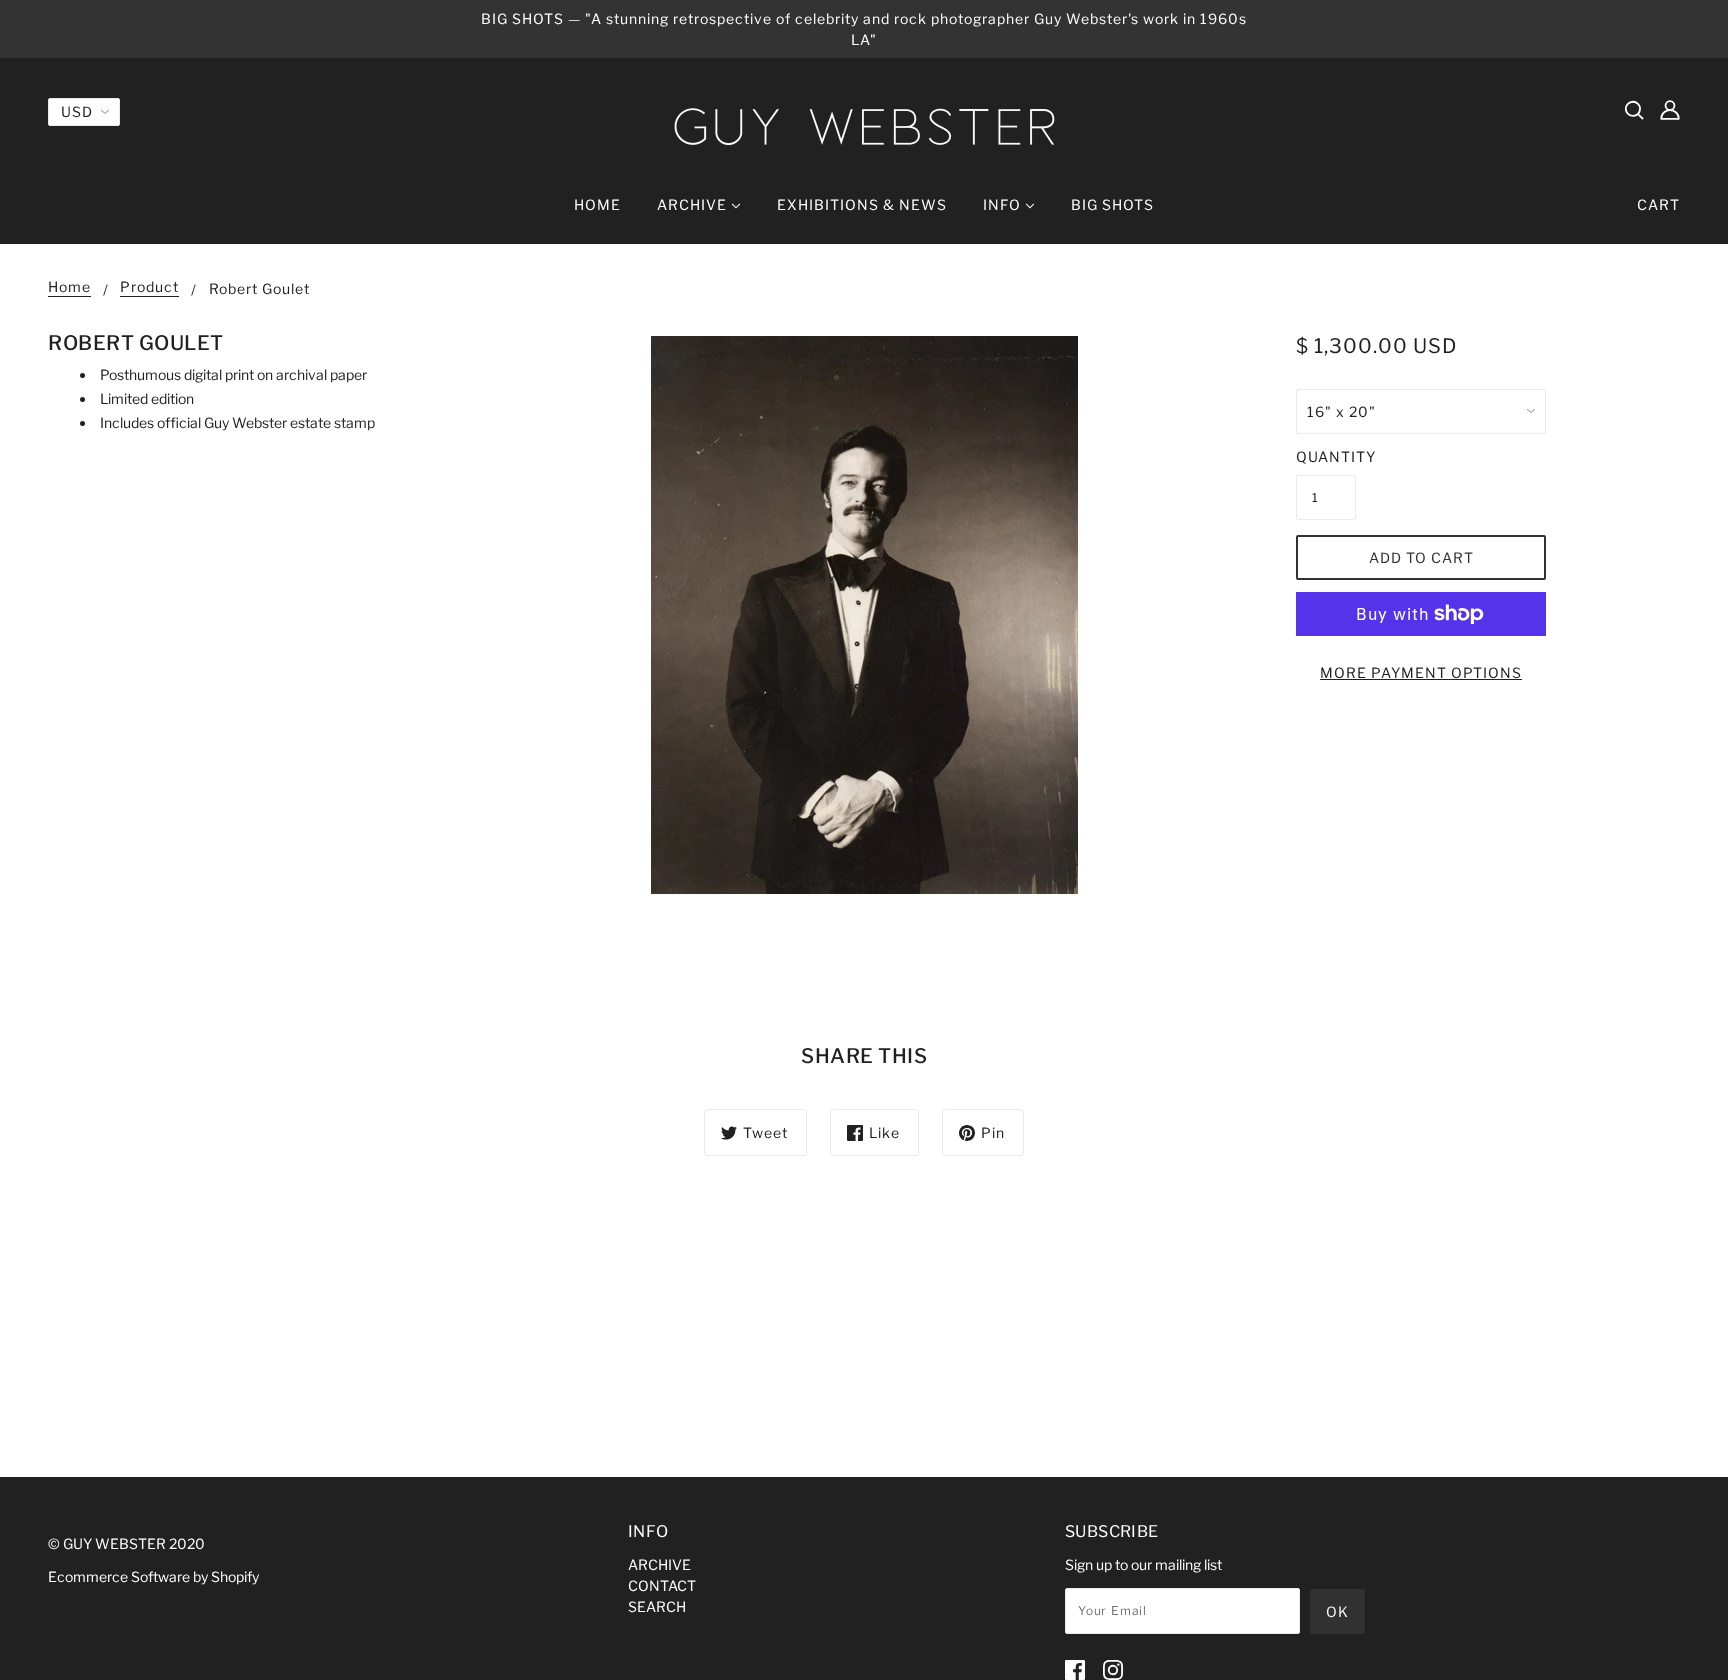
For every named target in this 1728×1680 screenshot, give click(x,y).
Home (69, 287)
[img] (1634, 109)
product (149, 287)
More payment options (1421, 672)
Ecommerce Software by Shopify (153, 1576)
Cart (1658, 204)
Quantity (1326, 456)
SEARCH (657, 1606)
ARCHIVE (659, 1564)
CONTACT (662, 1585)
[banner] (864, 126)
